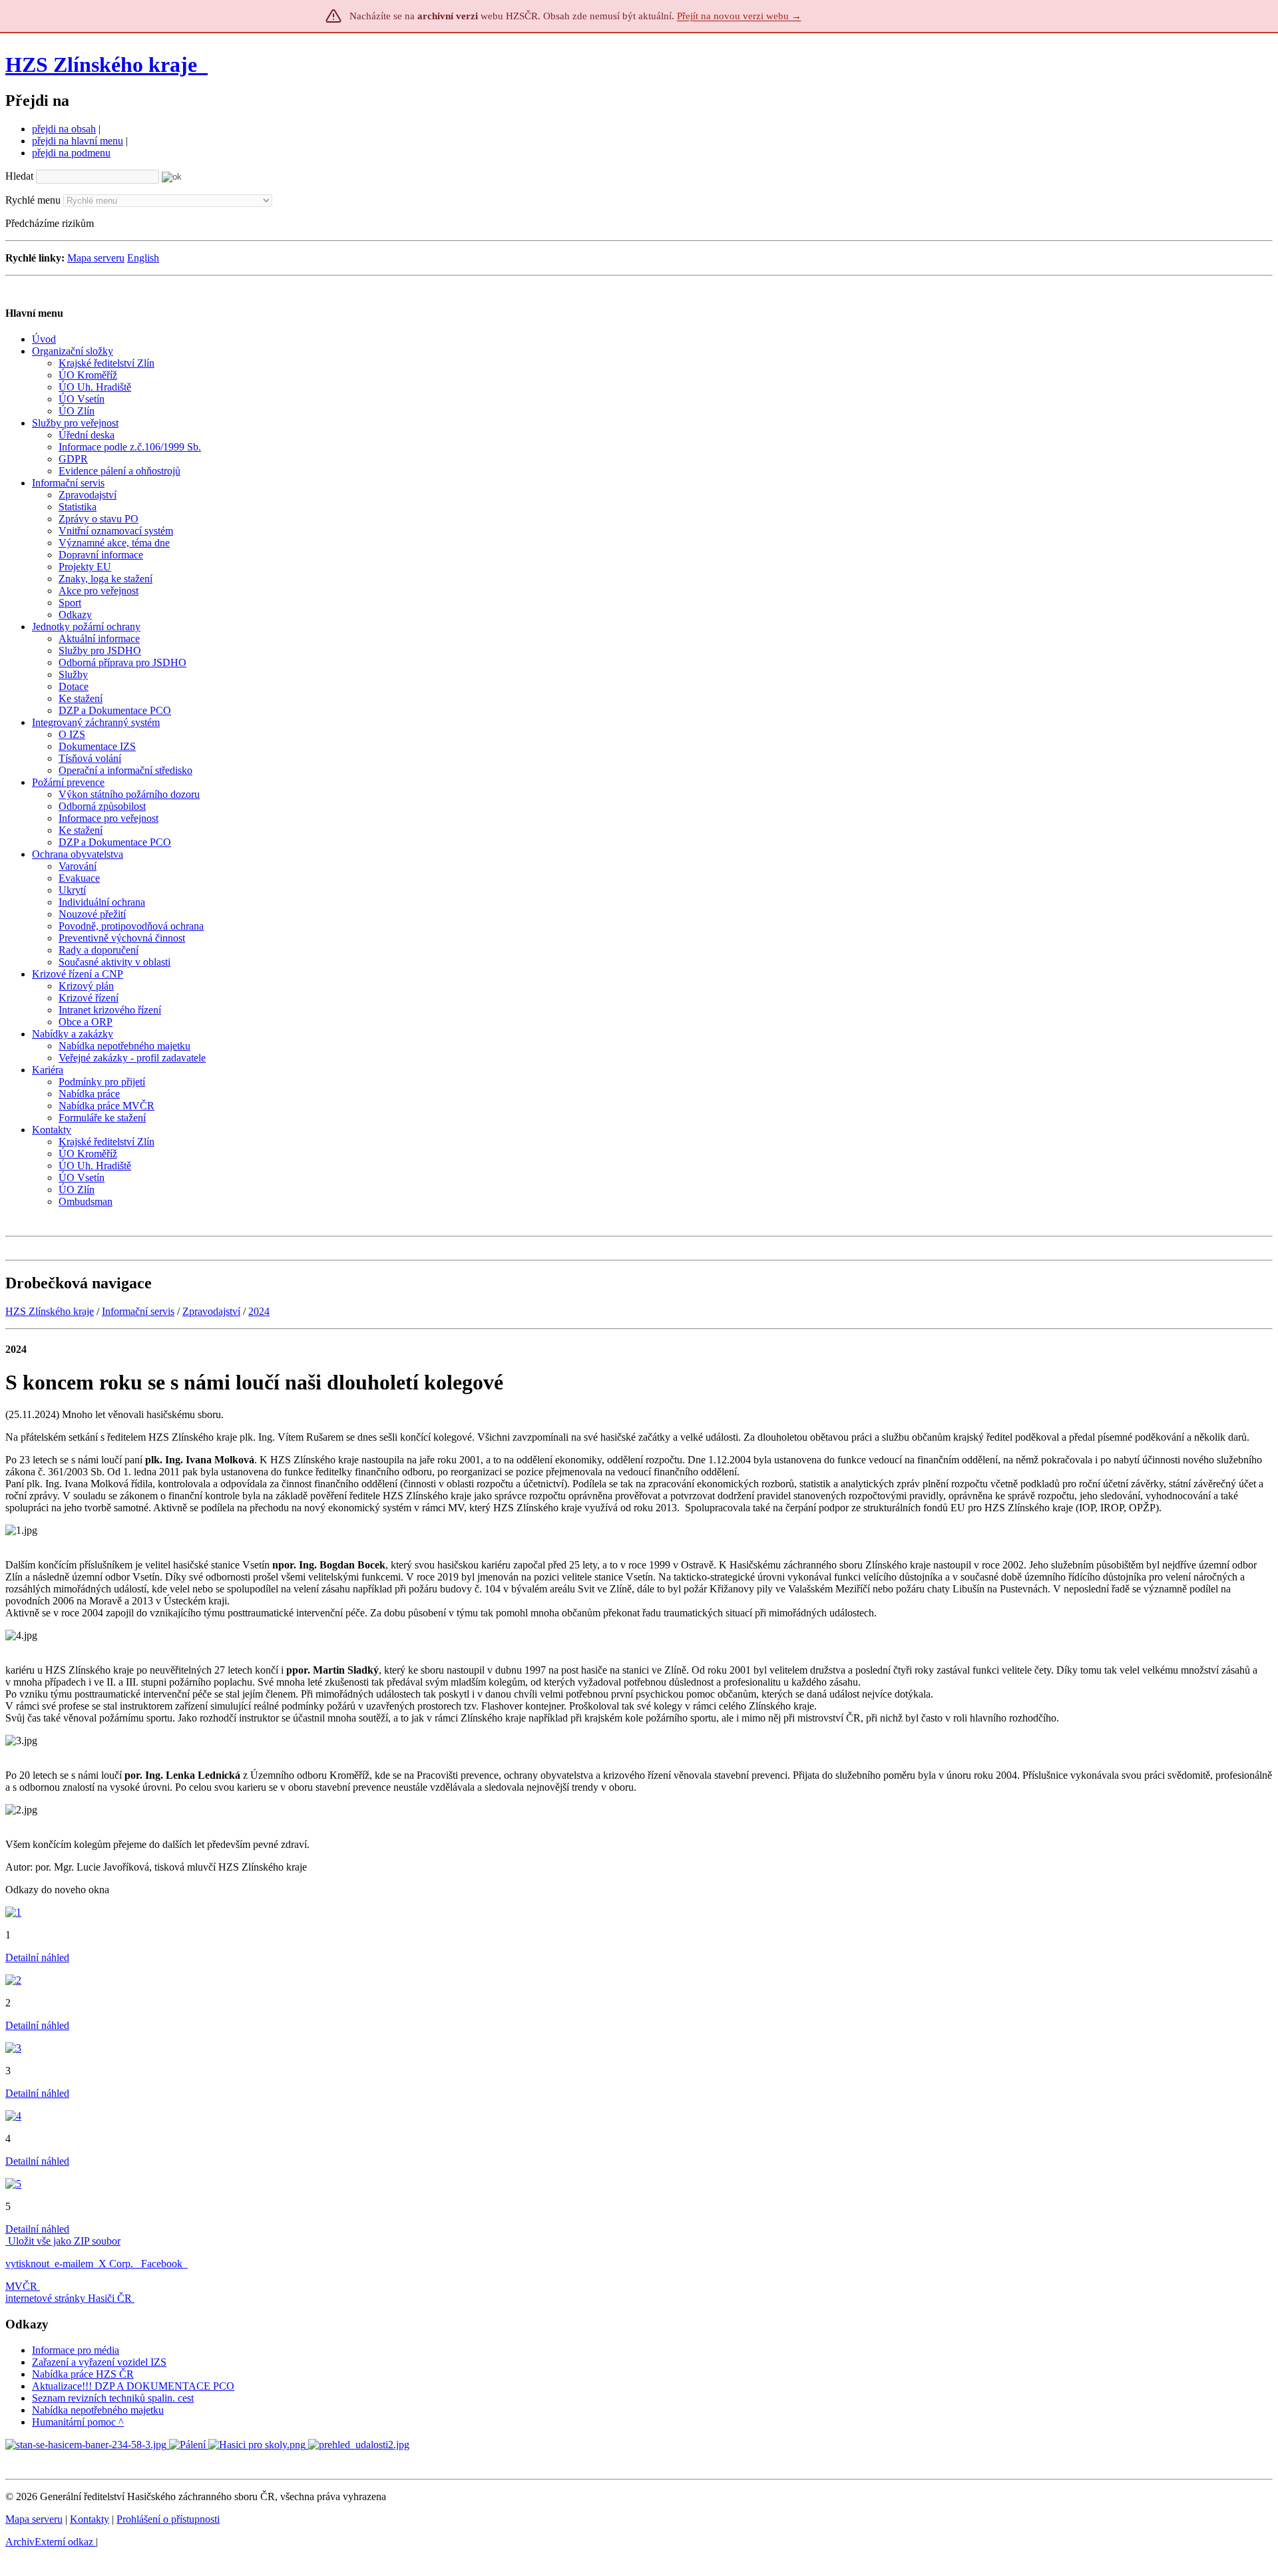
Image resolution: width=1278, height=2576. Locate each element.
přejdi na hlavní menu (78, 141)
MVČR (21, 2286)
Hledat (19, 176)
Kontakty (90, 2519)
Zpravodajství (211, 1311)
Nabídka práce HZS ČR (83, 2374)
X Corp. (117, 2264)
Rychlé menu (33, 200)
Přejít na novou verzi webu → (739, 16)
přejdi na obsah (64, 129)
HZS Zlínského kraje (101, 65)
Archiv (49, 2542)
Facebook (163, 2264)
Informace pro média (76, 2350)
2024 (259, 1311)
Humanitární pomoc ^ (78, 2422)
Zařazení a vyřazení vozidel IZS (99, 2362)
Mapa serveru (96, 258)
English (143, 258)
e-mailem (74, 2264)
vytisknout (27, 2264)
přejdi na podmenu (71, 153)
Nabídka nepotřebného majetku (98, 2410)
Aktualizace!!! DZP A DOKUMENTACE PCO (133, 2386)
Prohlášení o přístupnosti (168, 2519)
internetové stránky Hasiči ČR (69, 2298)
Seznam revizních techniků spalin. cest (113, 2398)
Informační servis (138, 1311)
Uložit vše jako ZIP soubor (63, 2241)
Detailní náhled (37, 1957)
